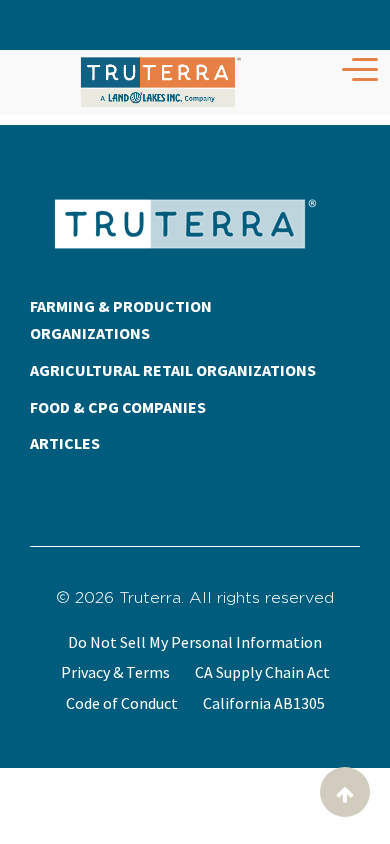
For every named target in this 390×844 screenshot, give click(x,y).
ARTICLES (65, 443)
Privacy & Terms (115, 672)
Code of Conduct (122, 703)
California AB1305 (264, 703)
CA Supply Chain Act (262, 672)
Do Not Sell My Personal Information (195, 642)
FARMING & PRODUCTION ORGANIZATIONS (121, 319)
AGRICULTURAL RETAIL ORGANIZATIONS (173, 370)
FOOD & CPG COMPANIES (118, 407)
